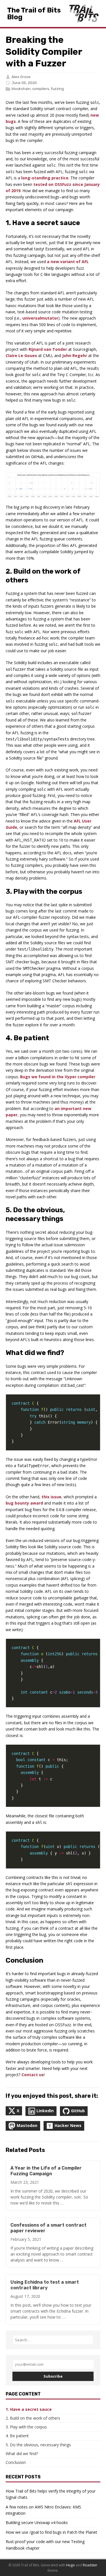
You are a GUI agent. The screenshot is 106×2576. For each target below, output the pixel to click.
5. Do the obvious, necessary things (38, 2445)
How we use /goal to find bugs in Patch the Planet (51, 2532)
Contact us (33, 2075)
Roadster (90, 2565)
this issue (51, 1497)
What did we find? (22, 2454)
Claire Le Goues (21, 355)
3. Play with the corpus (26, 2427)
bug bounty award (24, 1503)
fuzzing (57, 89)
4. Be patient (17, 2436)
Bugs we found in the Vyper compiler (58, 1077)
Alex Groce (21, 77)
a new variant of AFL (68, 262)
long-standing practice (45, 178)
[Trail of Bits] (84, 13)
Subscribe (53, 2376)
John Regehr (75, 355)
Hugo (71, 2565)
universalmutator (40, 318)
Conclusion (16, 2462)
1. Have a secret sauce (29, 2409)
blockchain (21, 89)
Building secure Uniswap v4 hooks (37, 2522)
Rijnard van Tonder (48, 349)
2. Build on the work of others (33, 2418)
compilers (41, 89)
